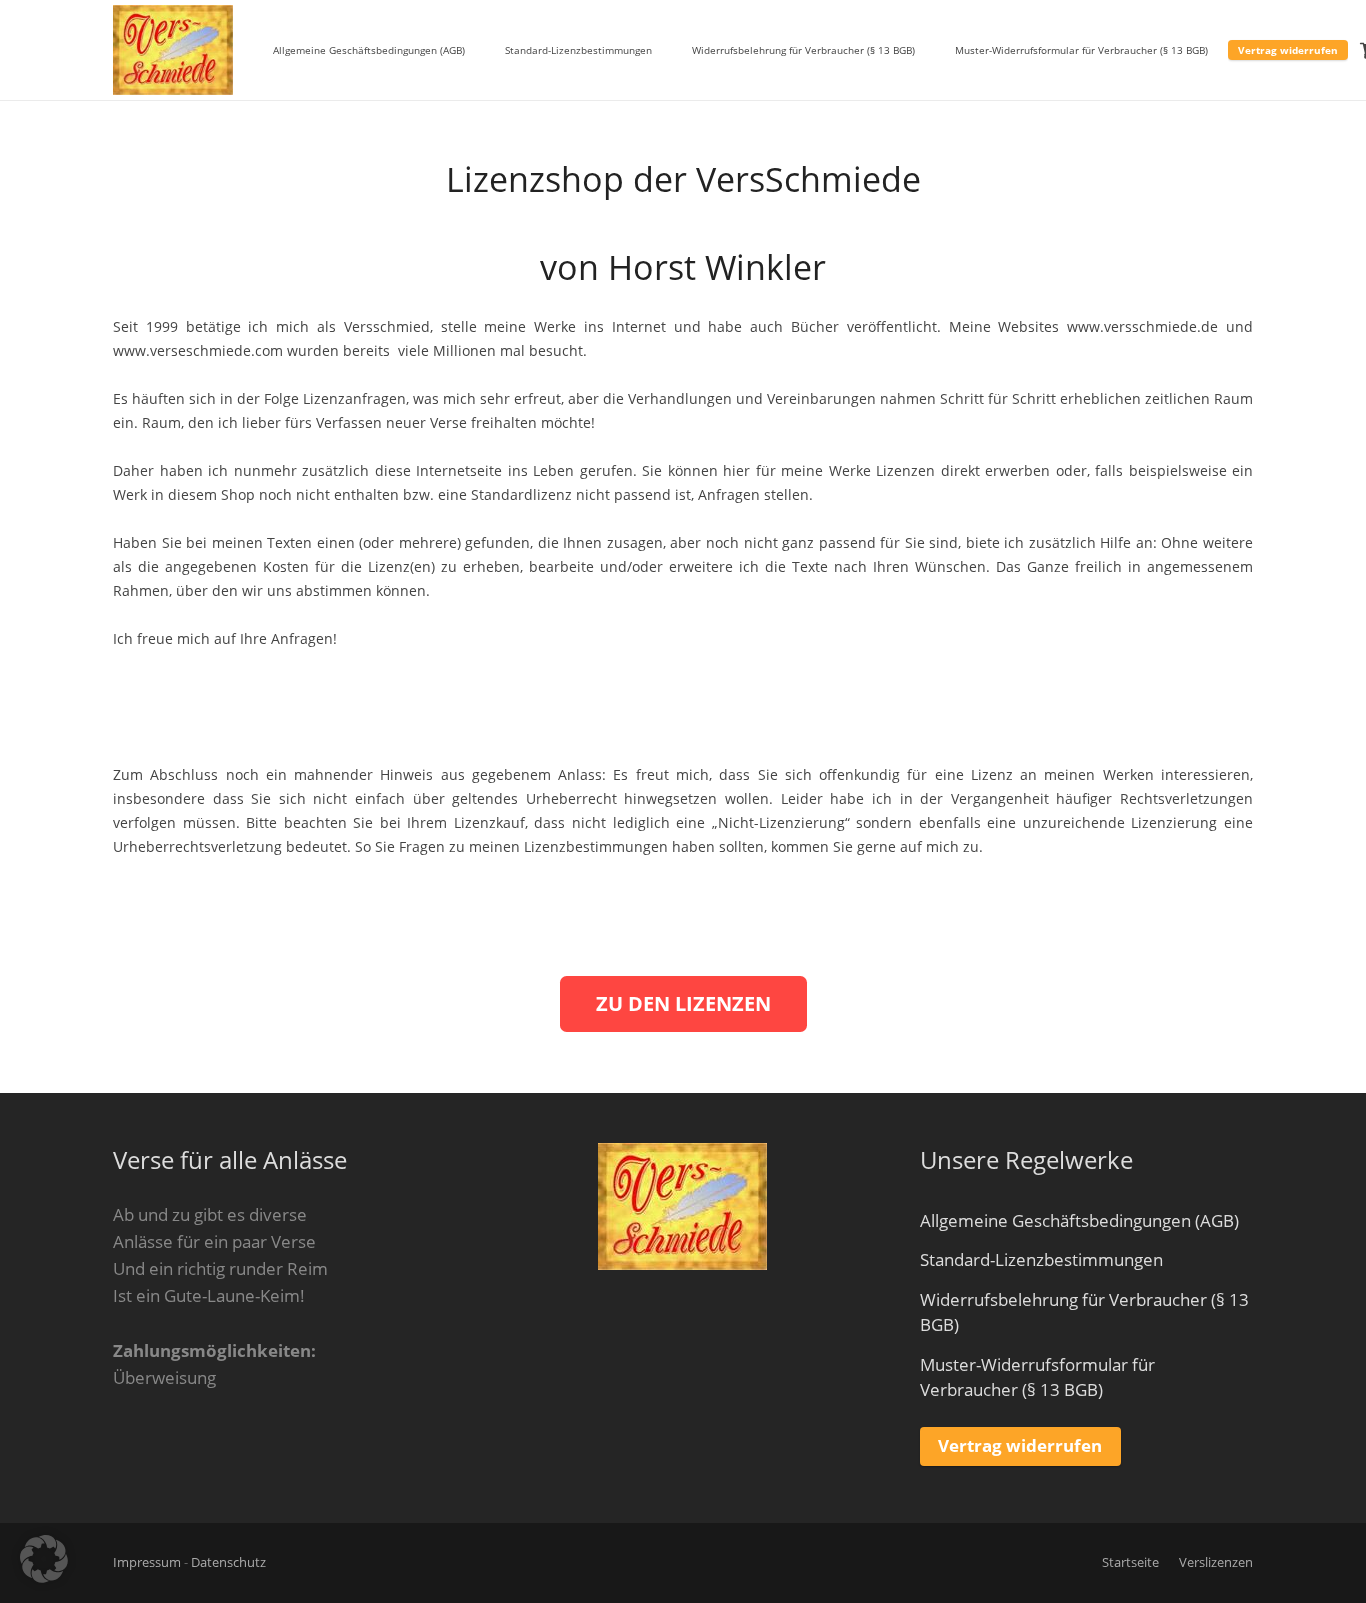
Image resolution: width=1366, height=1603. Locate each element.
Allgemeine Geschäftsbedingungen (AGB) (1079, 1220)
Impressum (147, 1562)
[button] (44, 1559)
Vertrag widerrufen (1020, 1445)
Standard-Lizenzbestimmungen (1041, 1259)
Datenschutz (228, 1562)
